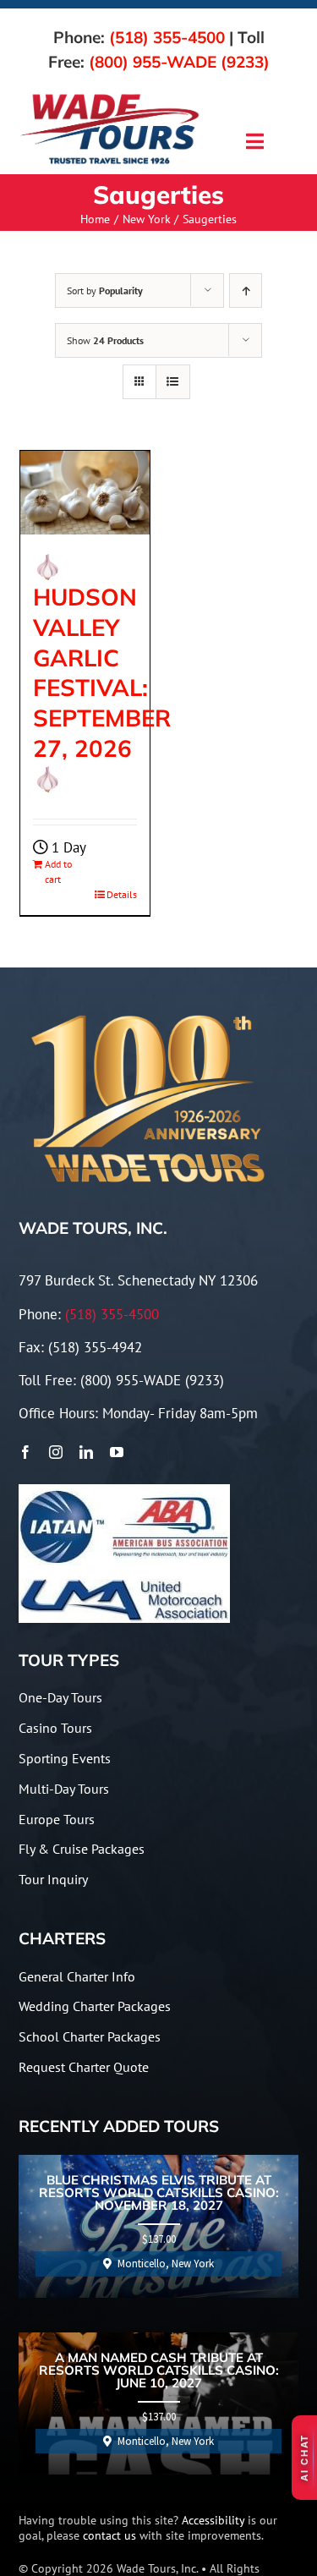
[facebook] (25, 1452)
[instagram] (56, 1452)
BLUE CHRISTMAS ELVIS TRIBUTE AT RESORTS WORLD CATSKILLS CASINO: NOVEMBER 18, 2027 (159, 2193)
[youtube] (117, 1452)
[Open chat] (304, 2458)
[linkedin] (86, 1452)
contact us (109, 2535)
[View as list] (173, 382)
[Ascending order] (246, 290)
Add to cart (58, 871)
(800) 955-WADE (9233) (179, 62)
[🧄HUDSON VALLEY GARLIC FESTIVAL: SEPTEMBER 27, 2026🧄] (85, 492)
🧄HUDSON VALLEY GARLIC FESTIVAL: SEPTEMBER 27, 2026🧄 (102, 672)
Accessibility (213, 2520)
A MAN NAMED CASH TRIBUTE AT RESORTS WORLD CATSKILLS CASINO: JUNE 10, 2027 (159, 2371)
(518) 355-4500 (167, 37)
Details (122, 894)
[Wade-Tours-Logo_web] (110, 97)
